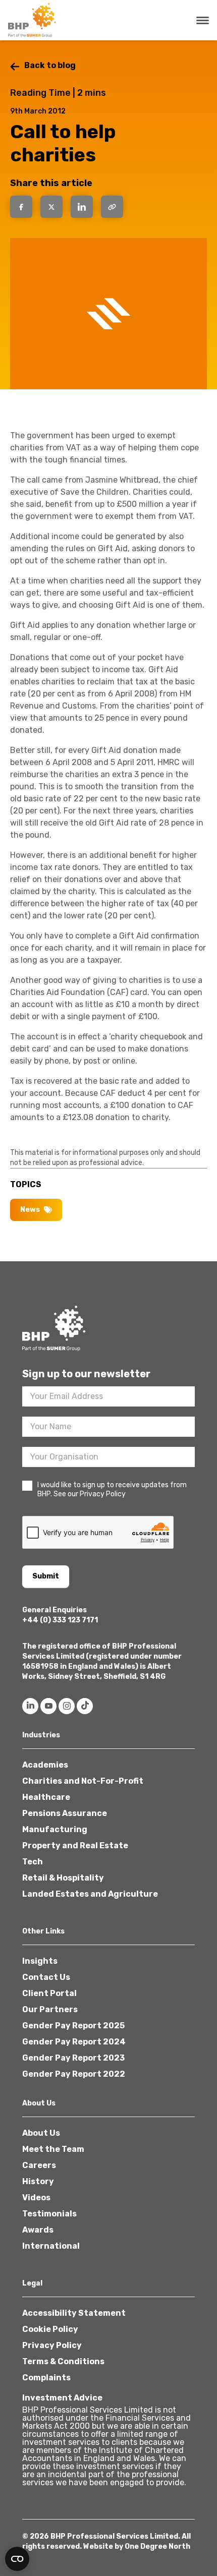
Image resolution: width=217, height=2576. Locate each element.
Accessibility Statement (74, 2313)
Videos (36, 2198)
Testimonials (49, 2214)
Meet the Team (53, 2149)
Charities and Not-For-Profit (83, 1781)
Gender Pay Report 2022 (74, 2074)
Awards (38, 2230)
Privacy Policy (52, 2345)
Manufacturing (55, 1829)
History (38, 2181)
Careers (39, 2165)
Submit (46, 1576)
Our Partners (50, 2009)
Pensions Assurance (65, 1813)
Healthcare (46, 1797)
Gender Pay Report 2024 (74, 2042)
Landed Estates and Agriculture (90, 1894)
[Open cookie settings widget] (17, 2559)
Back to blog (50, 65)
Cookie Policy (50, 2329)
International (51, 2246)
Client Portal (49, 1993)
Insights (40, 1961)
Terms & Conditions (63, 2361)
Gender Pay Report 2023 (73, 2058)
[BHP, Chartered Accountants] (33, 20)
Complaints (46, 2378)
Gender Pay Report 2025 (73, 2026)
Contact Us (46, 1977)
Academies (45, 1765)
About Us (41, 2133)
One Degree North (157, 2546)
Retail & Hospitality (63, 1878)
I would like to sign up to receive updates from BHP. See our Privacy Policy (112, 1489)
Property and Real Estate (75, 1846)
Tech (33, 1862)
